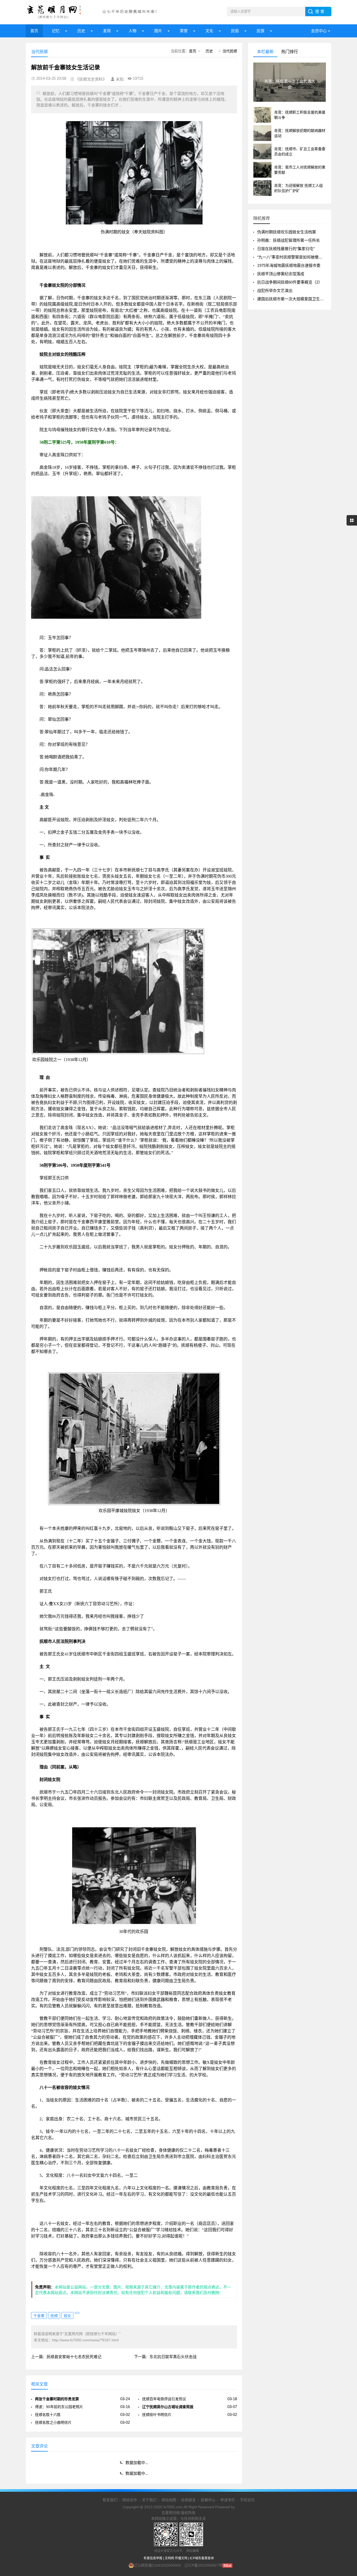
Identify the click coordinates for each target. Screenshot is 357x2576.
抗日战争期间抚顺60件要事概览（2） (290, 282)
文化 (209, 31)
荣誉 (184, 31)
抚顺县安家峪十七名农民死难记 (74, 2357)
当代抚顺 (230, 51)
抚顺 (54, 2316)
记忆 (56, 31)
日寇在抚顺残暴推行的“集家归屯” (286, 249)
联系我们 (110, 2500)
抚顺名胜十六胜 (48, 2415)
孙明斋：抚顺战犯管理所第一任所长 (289, 240)
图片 (158, 31)
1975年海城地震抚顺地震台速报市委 (289, 265)
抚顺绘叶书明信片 (157, 2415)
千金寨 (39, 2316)
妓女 (67, 2316)
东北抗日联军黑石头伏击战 (173, 2357)
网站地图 (169, 2500)
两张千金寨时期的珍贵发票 (57, 2399)
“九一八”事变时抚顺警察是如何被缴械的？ (294, 257)
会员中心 (319, 31)
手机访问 (247, 2500)
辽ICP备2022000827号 (203, 2565)
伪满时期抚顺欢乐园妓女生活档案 (287, 232)
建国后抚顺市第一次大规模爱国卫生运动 (292, 299)
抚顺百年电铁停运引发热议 (164, 2399)
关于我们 (149, 2500)
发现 (107, 31)
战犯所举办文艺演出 (275, 291)
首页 (34, 31)
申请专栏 (228, 2500)
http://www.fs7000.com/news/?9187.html (85, 2340)
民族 (261, 31)
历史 (81, 31)
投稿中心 (208, 2500)
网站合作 (130, 2500)
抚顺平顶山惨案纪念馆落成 (281, 274)
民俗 (235, 31)
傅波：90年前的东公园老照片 (59, 2407)
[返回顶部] (346, 2313)
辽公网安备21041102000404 (157, 2565)
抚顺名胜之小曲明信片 (53, 2422)
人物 (133, 31)
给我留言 (188, 2500)
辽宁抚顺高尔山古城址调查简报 (168, 2407)
